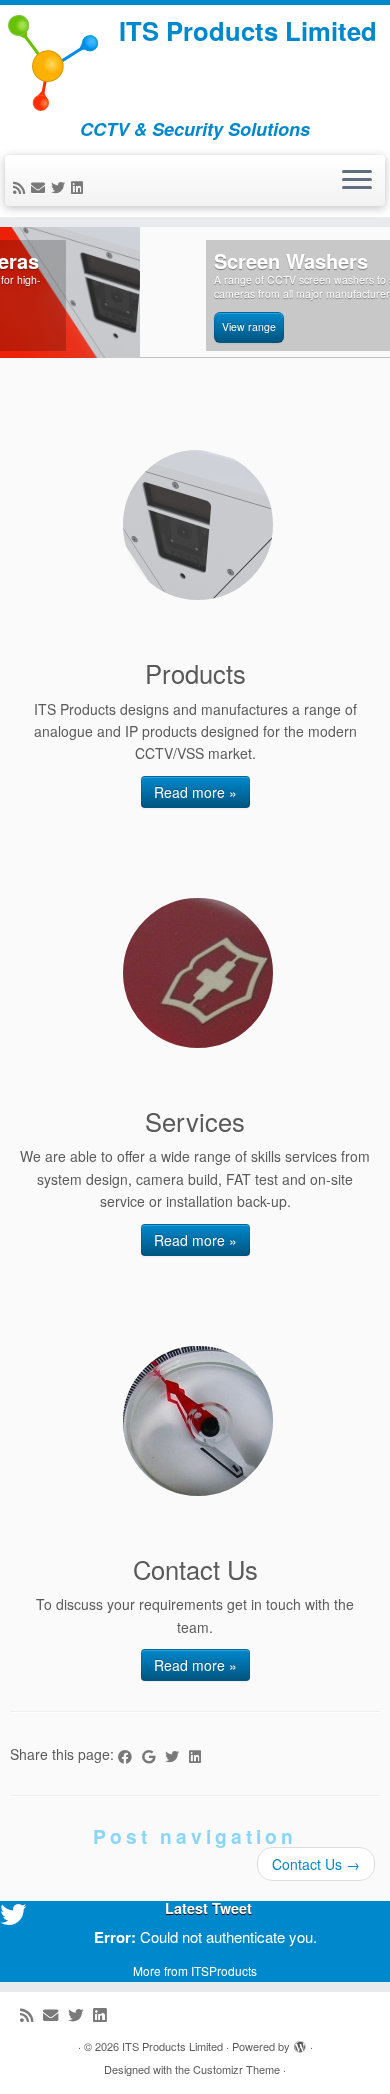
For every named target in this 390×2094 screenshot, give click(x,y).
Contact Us (316, 1864)
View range (109, 326)
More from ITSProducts (195, 1970)
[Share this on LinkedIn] (200, 1756)
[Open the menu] (357, 181)
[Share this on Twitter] (177, 1756)
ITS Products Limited (248, 31)
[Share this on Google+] (153, 1756)
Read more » (195, 792)
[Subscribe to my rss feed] (22, 187)
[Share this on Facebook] (130, 1756)
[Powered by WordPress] (300, 2042)
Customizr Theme (236, 2069)
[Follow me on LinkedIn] (80, 187)
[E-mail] (41, 187)
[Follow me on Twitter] (61, 187)
